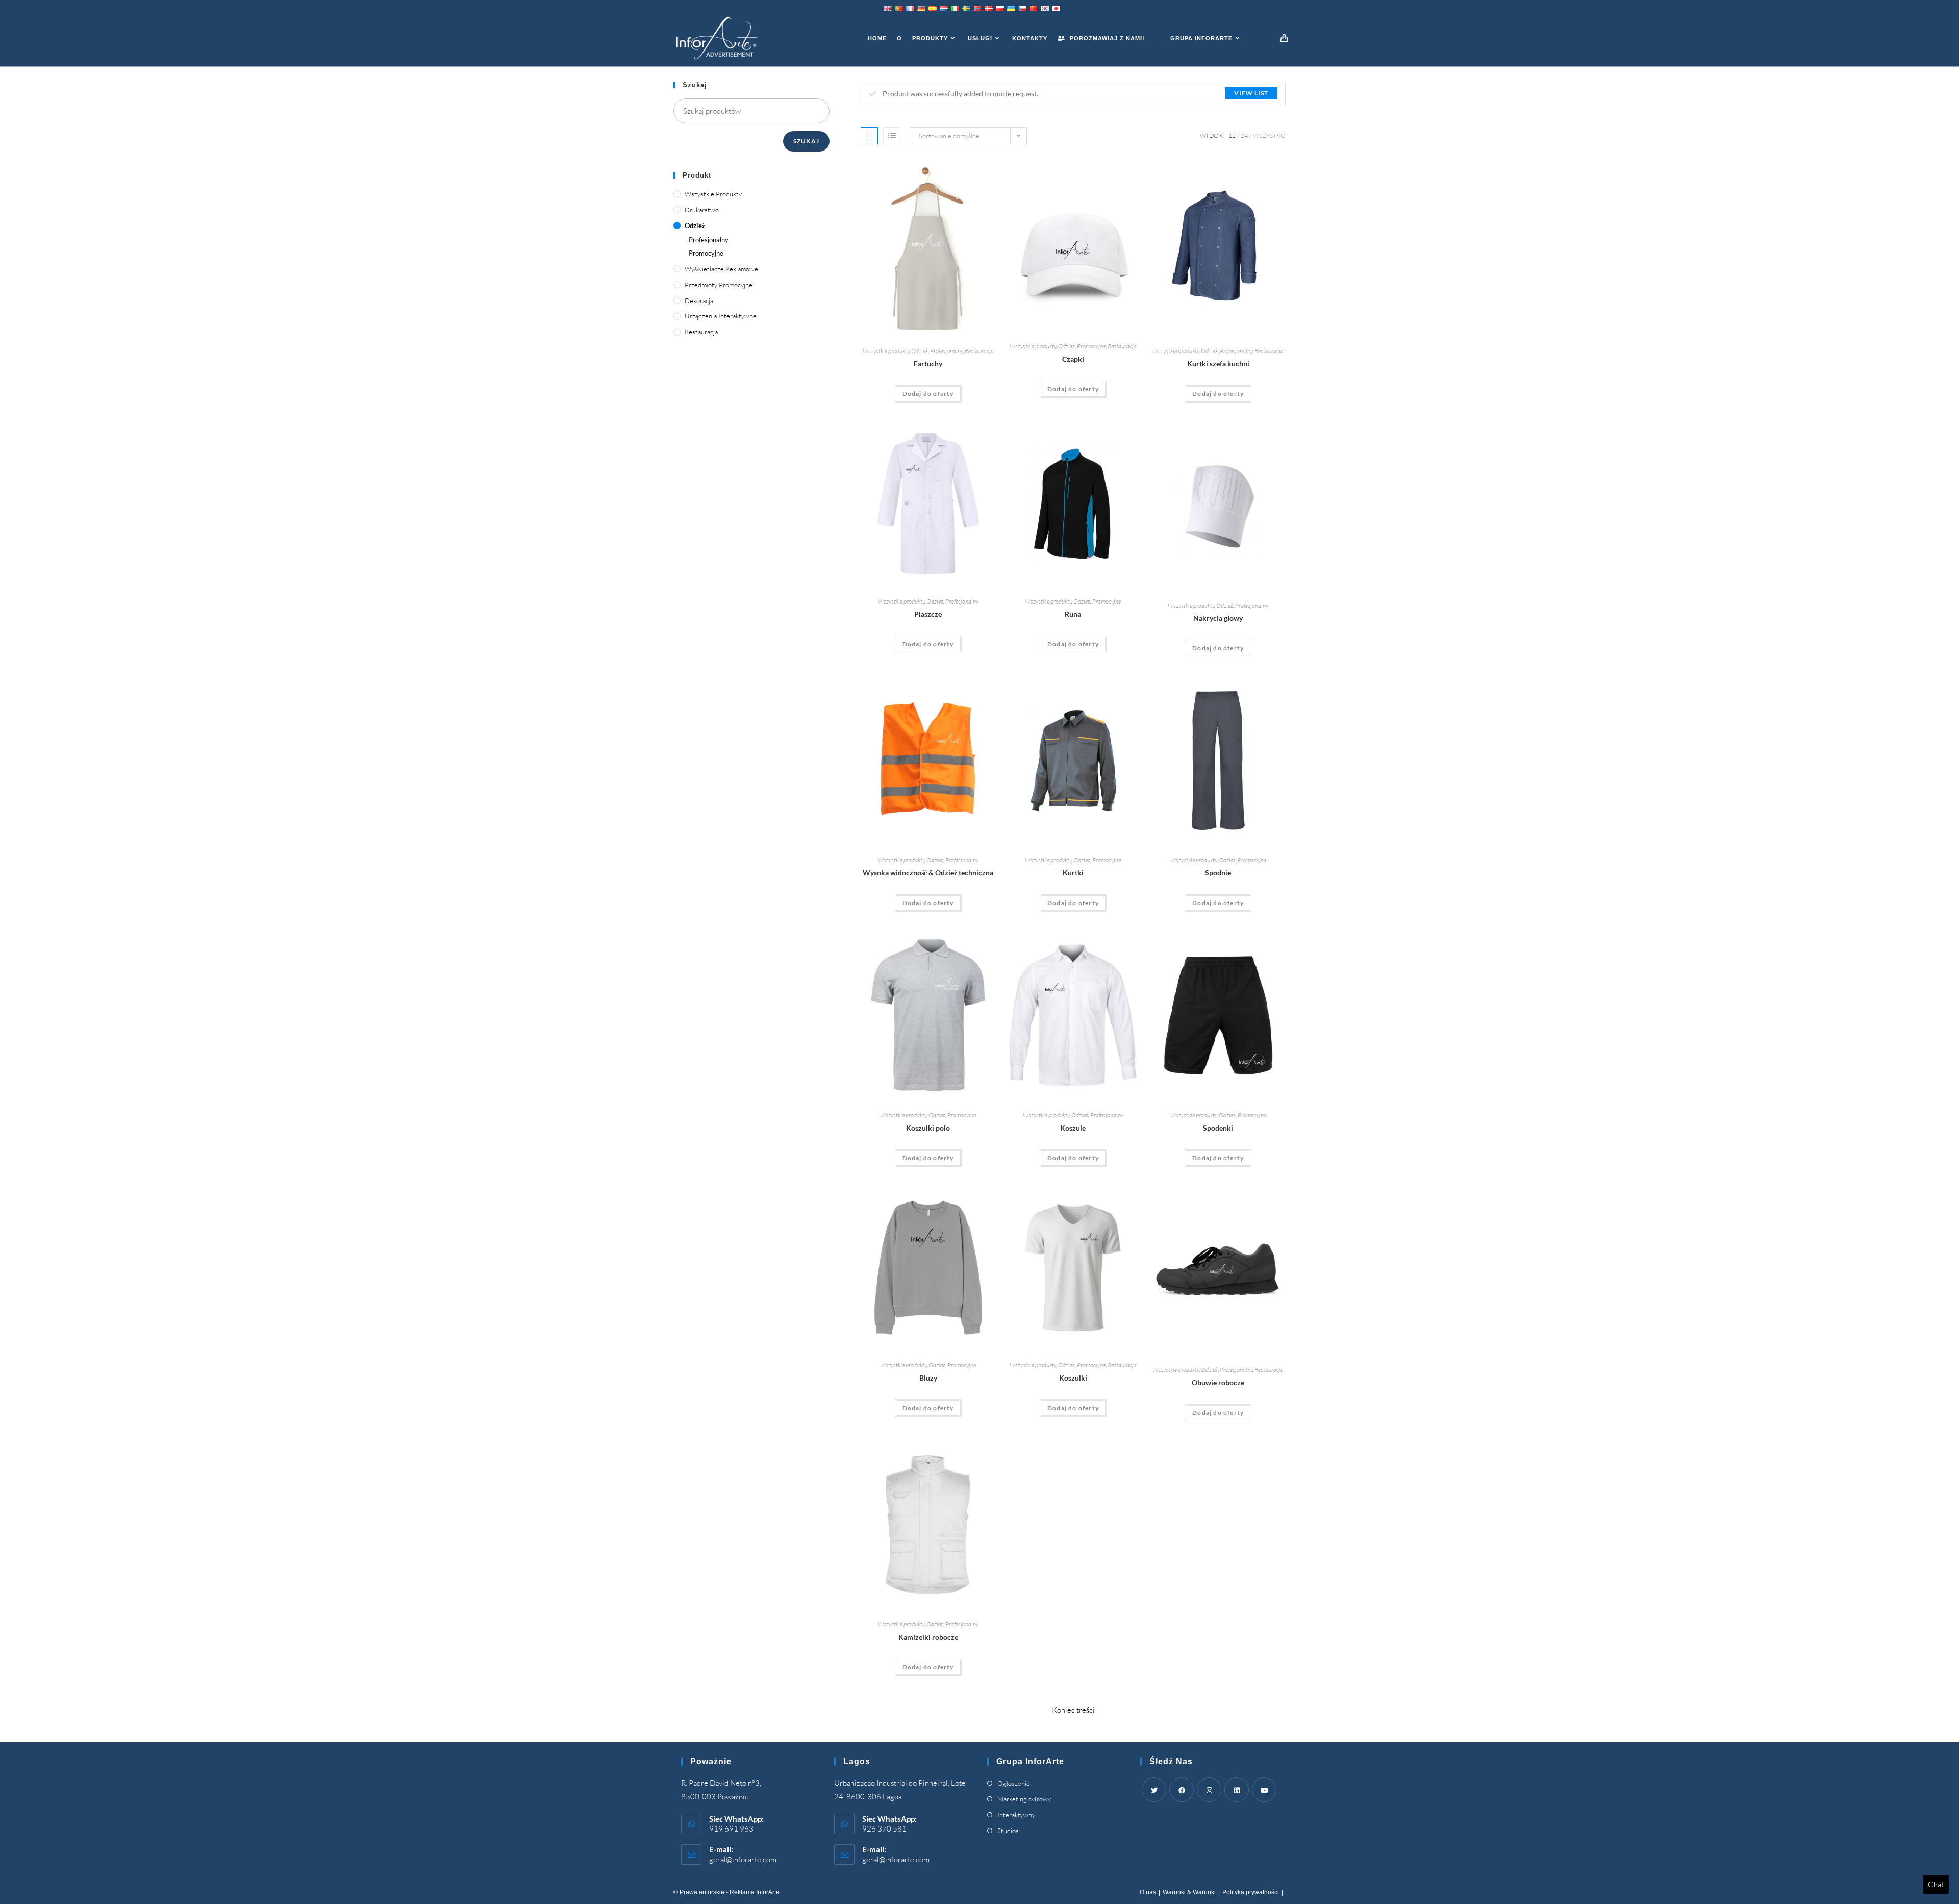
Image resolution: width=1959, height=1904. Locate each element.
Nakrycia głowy (1218, 618)
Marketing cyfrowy (1024, 1799)
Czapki (1073, 359)
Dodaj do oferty (928, 394)
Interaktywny (1016, 1815)
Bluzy (928, 1378)
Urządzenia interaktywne (721, 316)
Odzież (920, 351)
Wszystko (1269, 135)
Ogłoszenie (1014, 1783)
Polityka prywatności (1251, 1892)
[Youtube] (1264, 1790)
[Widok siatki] (869, 136)
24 (1244, 135)
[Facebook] (1182, 1790)
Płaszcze (928, 614)
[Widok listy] (892, 136)
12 (1232, 135)
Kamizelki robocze (928, 1637)
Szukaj (806, 141)
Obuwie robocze (1218, 1382)
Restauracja (979, 351)
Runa (1073, 614)
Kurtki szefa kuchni (1218, 364)
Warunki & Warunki (1189, 1892)
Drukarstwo (702, 210)
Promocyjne (1091, 346)
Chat (1936, 1884)
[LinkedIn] (1237, 1790)
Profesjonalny (946, 351)
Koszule (1073, 1128)
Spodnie (1218, 873)
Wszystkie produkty (886, 351)
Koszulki (1073, 1378)
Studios (1008, 1831)
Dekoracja (699, 300)
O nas (1148, 1892)
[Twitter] (1154, 1790)
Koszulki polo (928, 1128)
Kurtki (1073, 873)
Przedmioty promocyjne (719, 285)
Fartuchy (928, 364)
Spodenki (1218, 1128)
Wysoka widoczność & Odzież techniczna (928, 873)
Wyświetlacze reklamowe (721, 269)
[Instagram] (1209, 1790)
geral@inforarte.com (743, 1859)
